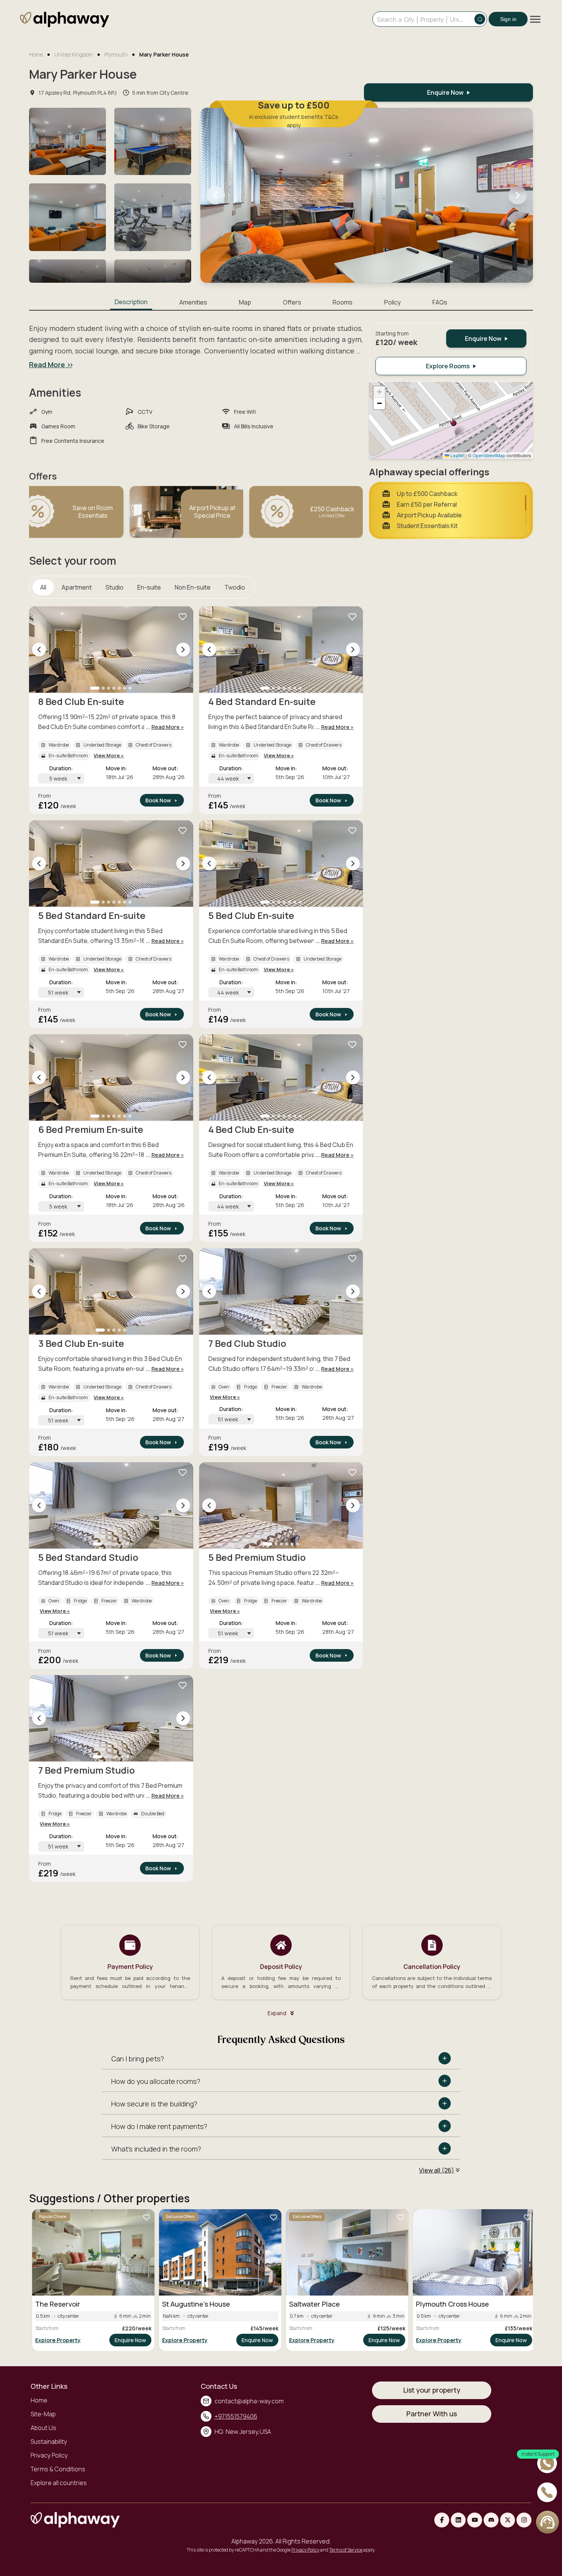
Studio (115, 587)
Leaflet (457, 455)
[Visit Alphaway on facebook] (442, 2520)
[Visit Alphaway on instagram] (524, 2520)
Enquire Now (130, 2340)
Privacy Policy (49, 2455)
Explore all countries (59, 2483)
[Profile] (547, 2522)
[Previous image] (39, 650)
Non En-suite (193, 587)
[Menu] (535, 19)
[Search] (480, 19)
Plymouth (116, 54)
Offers (292, 302)
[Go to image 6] (125, 688)
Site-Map (43, 2414)
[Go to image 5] (119, 688)
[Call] (547, 2493)
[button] (454, 427)
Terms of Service (346, 2550)
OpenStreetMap (489, 455)
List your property (432, 2390)
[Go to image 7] (130, 688)
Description (131, 302)
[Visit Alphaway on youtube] (475, 2520)
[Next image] (183, 650)
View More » (109, 755)
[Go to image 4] (114, 688)
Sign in (508, 19)
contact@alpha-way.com (249, 2401)
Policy (392, 302)
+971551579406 (236, 2416)
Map (245, 302)
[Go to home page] (64, 21)
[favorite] (183, 617)
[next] (518, 195)
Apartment (77, 587)
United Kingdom (74, 54)
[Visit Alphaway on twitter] (508, 2520)
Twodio (235, 587)
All (43, 587)
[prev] (216, 195)
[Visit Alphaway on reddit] (491, 2520)
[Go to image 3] (109, 688)
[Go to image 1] (95, 688)
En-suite (149, 587)
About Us (43, 2428)
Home (36, 54)
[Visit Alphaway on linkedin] (458, 2520)
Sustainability (49, 2442)
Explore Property (58, 2340)
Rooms (343, 302)
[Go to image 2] (103, 688)
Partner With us (432, 2414)
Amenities (193, 302)
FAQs (440, 302)
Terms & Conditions (58, 2469)
